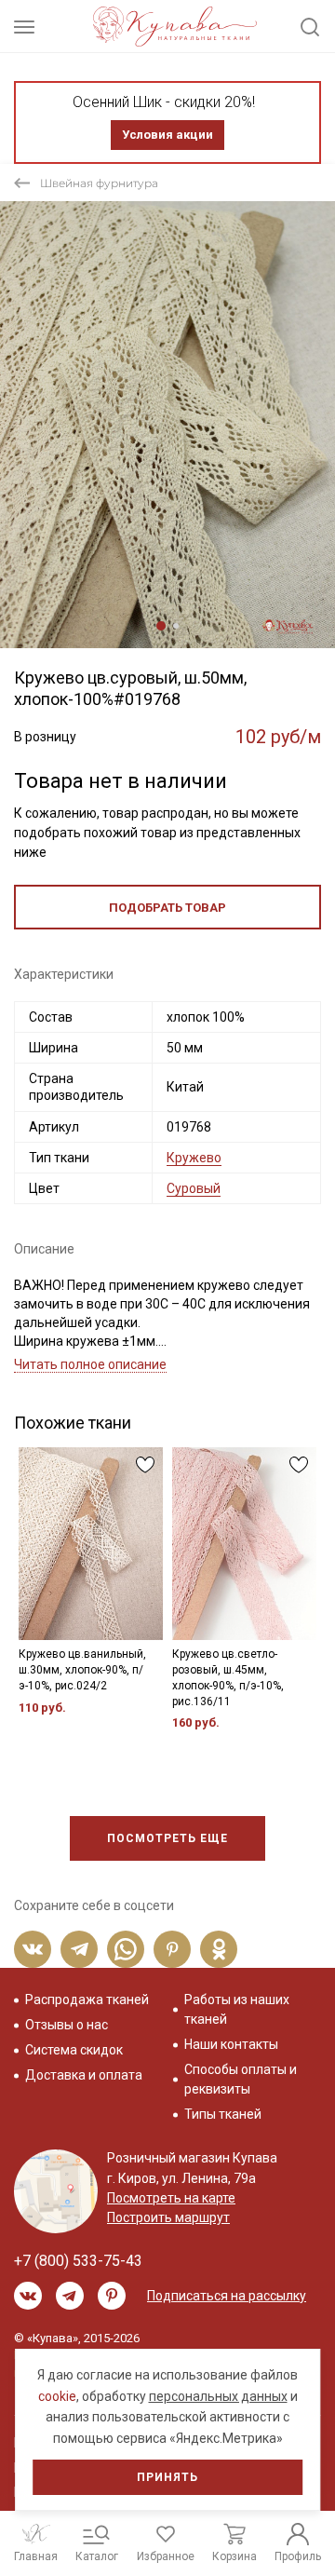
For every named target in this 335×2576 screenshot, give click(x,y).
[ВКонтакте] (33, 1949)
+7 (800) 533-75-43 (78, 2261)
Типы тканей (223, 2114)
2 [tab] (176, 626)
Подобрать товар (167, 908)
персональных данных (218, 2396)
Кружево (194, 1158)
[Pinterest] (172, 1949)
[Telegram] (79, 1949)
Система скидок (74, 2050)
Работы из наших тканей (237, 2009)
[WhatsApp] (126, 1949)
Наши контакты (231, 2044)
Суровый (194, 1188)
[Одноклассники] (219, 1949)
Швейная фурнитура (99, 183)
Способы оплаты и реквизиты (241, 2079)
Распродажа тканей (87, 2000)
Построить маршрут (168, 2217)
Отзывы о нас (67, 2025)
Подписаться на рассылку (227, 2296)
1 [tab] (161, 626)
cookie (57, 2396)
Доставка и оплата (84, 2075)
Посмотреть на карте (171, 2198)
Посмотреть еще (167, 1838)
